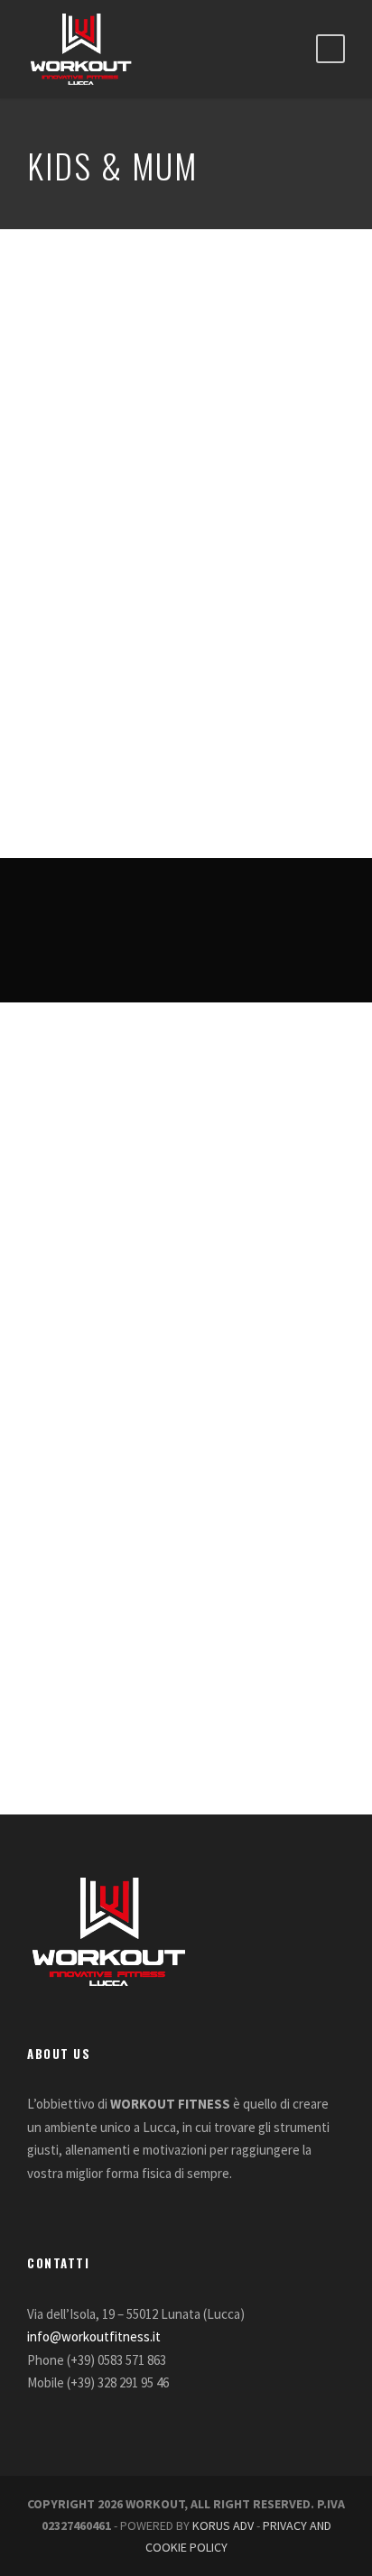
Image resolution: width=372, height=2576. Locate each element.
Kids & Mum (62, 751)
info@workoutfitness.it (94, 2336)
